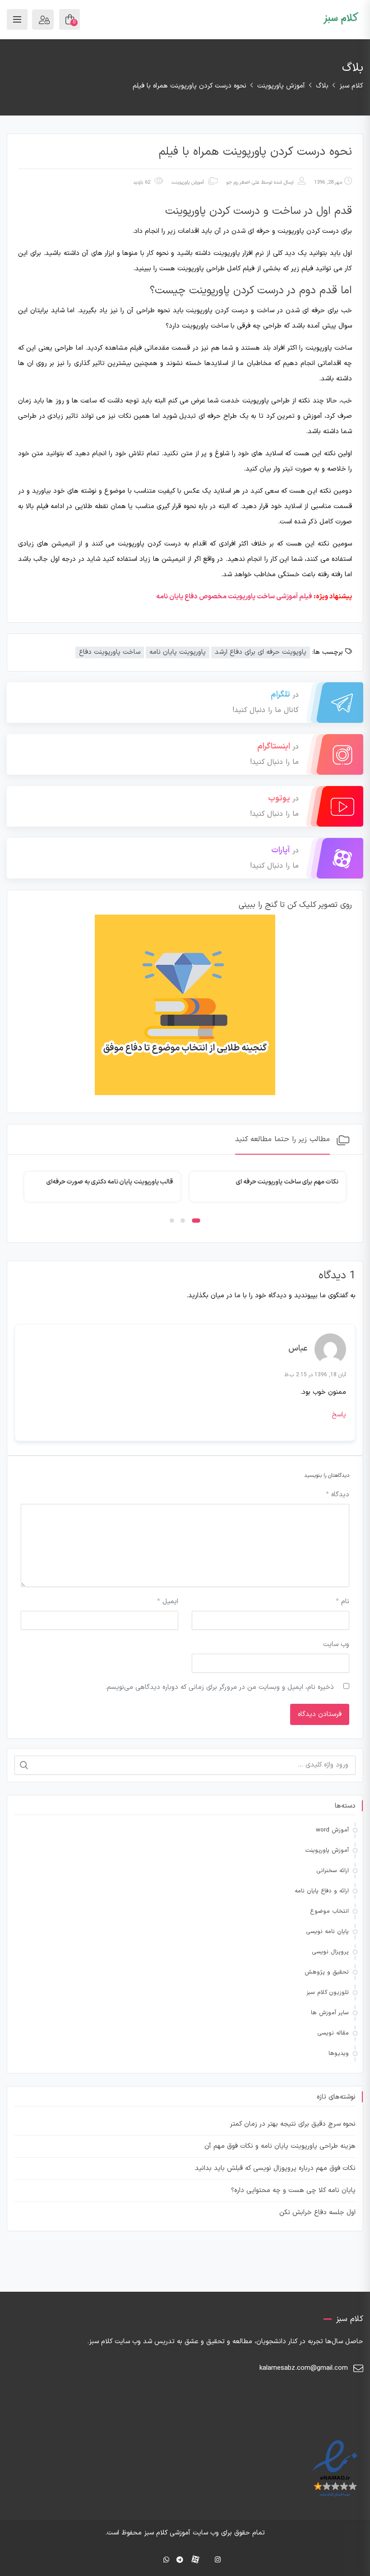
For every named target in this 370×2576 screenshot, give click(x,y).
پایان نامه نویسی (327, 1932)
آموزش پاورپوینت (188, 183)
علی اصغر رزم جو (243, 183)
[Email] (153, 2560)
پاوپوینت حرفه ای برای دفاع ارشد (261, 652)
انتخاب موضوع (329, 1911)
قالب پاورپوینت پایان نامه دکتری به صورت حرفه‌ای (110, 1182)
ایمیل (168, 1602)
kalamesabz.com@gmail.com (304, 2368)
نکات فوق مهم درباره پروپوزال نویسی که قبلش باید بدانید (275, 2168)
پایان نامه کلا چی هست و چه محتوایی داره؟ (293, 2190)
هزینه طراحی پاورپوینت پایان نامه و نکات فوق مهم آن (280, 2146)
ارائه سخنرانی (333, 1871)
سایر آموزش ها (330, 2013)
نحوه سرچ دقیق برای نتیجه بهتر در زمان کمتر (293, 2124)
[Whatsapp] (166, 2560)
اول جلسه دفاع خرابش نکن (317, 2213)
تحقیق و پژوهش (327, 1972)
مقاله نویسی (333, 2033)
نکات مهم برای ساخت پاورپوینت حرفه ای (287, 1182)
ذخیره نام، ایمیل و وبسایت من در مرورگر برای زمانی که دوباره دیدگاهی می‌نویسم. (220, 1687)
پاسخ (339, 1415)
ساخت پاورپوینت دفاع (110, 652)
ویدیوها (339, 2053)
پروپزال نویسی (330, 1952)
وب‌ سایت (336, 1644)
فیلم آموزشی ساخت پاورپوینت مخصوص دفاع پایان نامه (234, 597)
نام (342, 1602)
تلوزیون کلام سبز (328, 1993)
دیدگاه (338, 1495)
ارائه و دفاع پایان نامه (322, 1891)
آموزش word (332, 1830)
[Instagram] (218, 2560)
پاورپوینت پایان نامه (178, 652)
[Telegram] (180, 2560)
